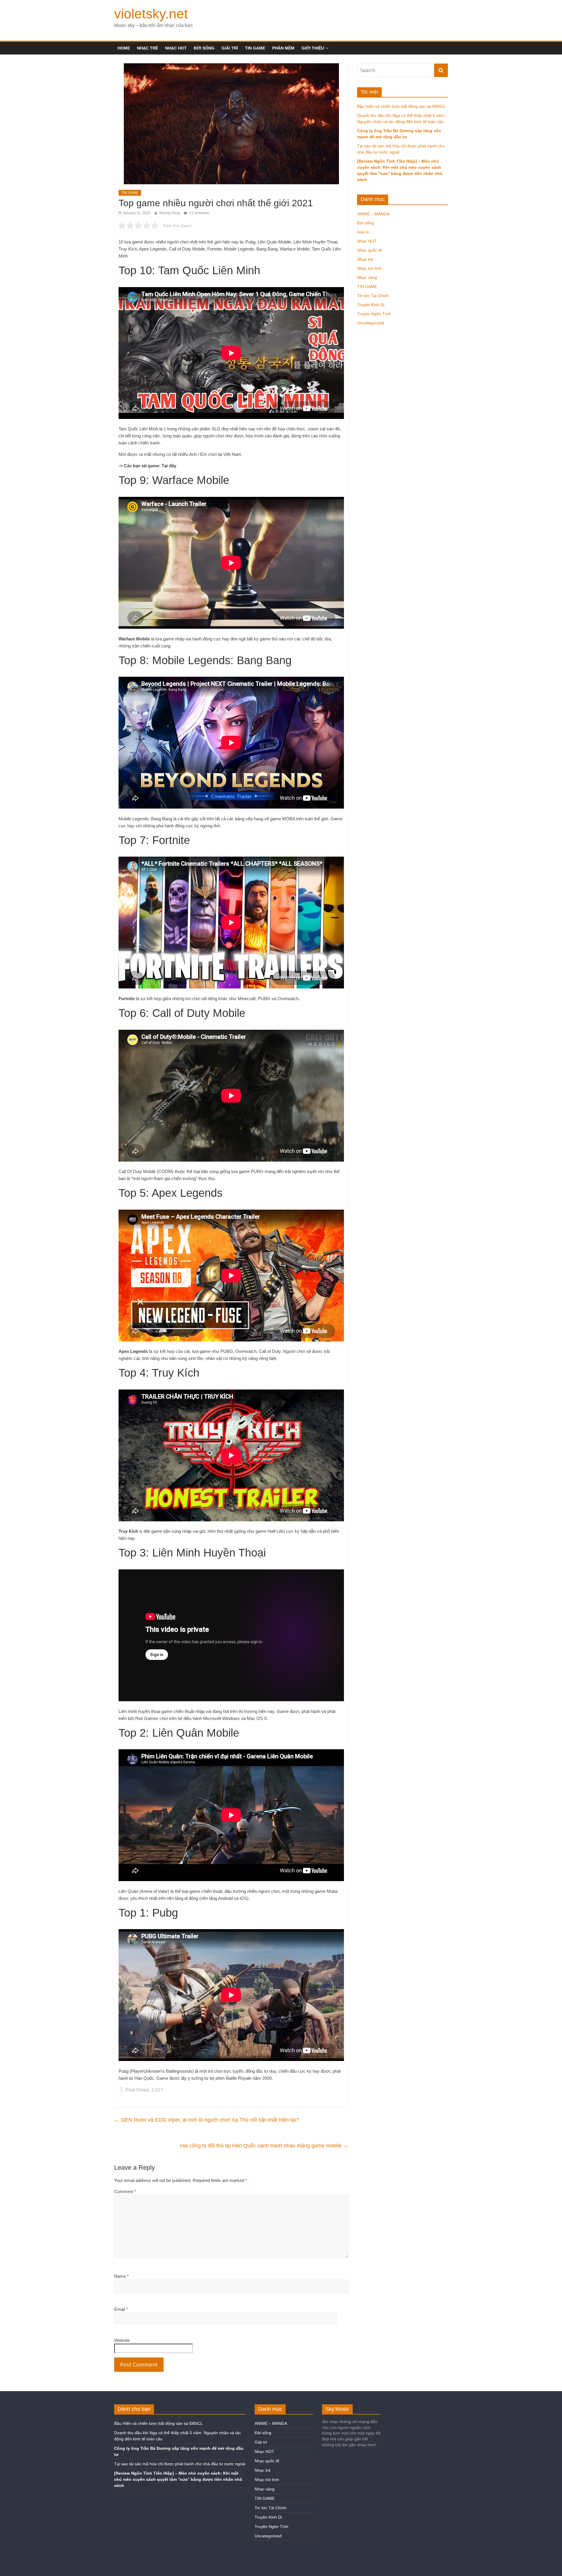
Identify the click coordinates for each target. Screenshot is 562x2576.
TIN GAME (255, 48)
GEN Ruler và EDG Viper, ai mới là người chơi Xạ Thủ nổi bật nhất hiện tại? (207, 2120)
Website (122, 2340)
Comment (125, 2191)
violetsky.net (151, 14)
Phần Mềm (283, 48)
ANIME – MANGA (373, 214)
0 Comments (199, 213)
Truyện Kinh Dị (371, 305)
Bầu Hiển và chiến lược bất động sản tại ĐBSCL (401, 106)
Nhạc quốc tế (369, 250)
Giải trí (230, 48)
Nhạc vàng (367, 277)
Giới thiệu (313, 48)
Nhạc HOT (176, 48)
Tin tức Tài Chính (373, 296)
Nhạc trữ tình (369, 268)
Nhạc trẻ (148, 48)
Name (121, 2276)
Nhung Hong (170, 213)
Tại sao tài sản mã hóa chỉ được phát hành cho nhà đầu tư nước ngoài (180, 2464)
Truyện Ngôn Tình (374, 314)
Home (124, 48)
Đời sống (204, 48)
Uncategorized (371, 323)
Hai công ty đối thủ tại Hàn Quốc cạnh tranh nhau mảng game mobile (264, 2146)
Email (121, 2309)
